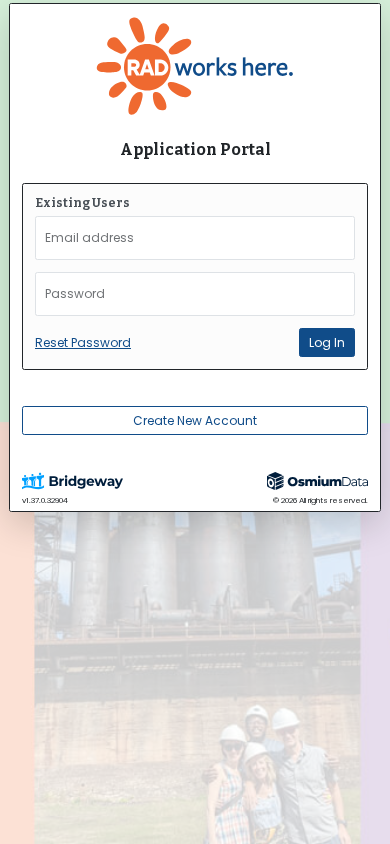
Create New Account (195, 420)
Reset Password (83, 342)
